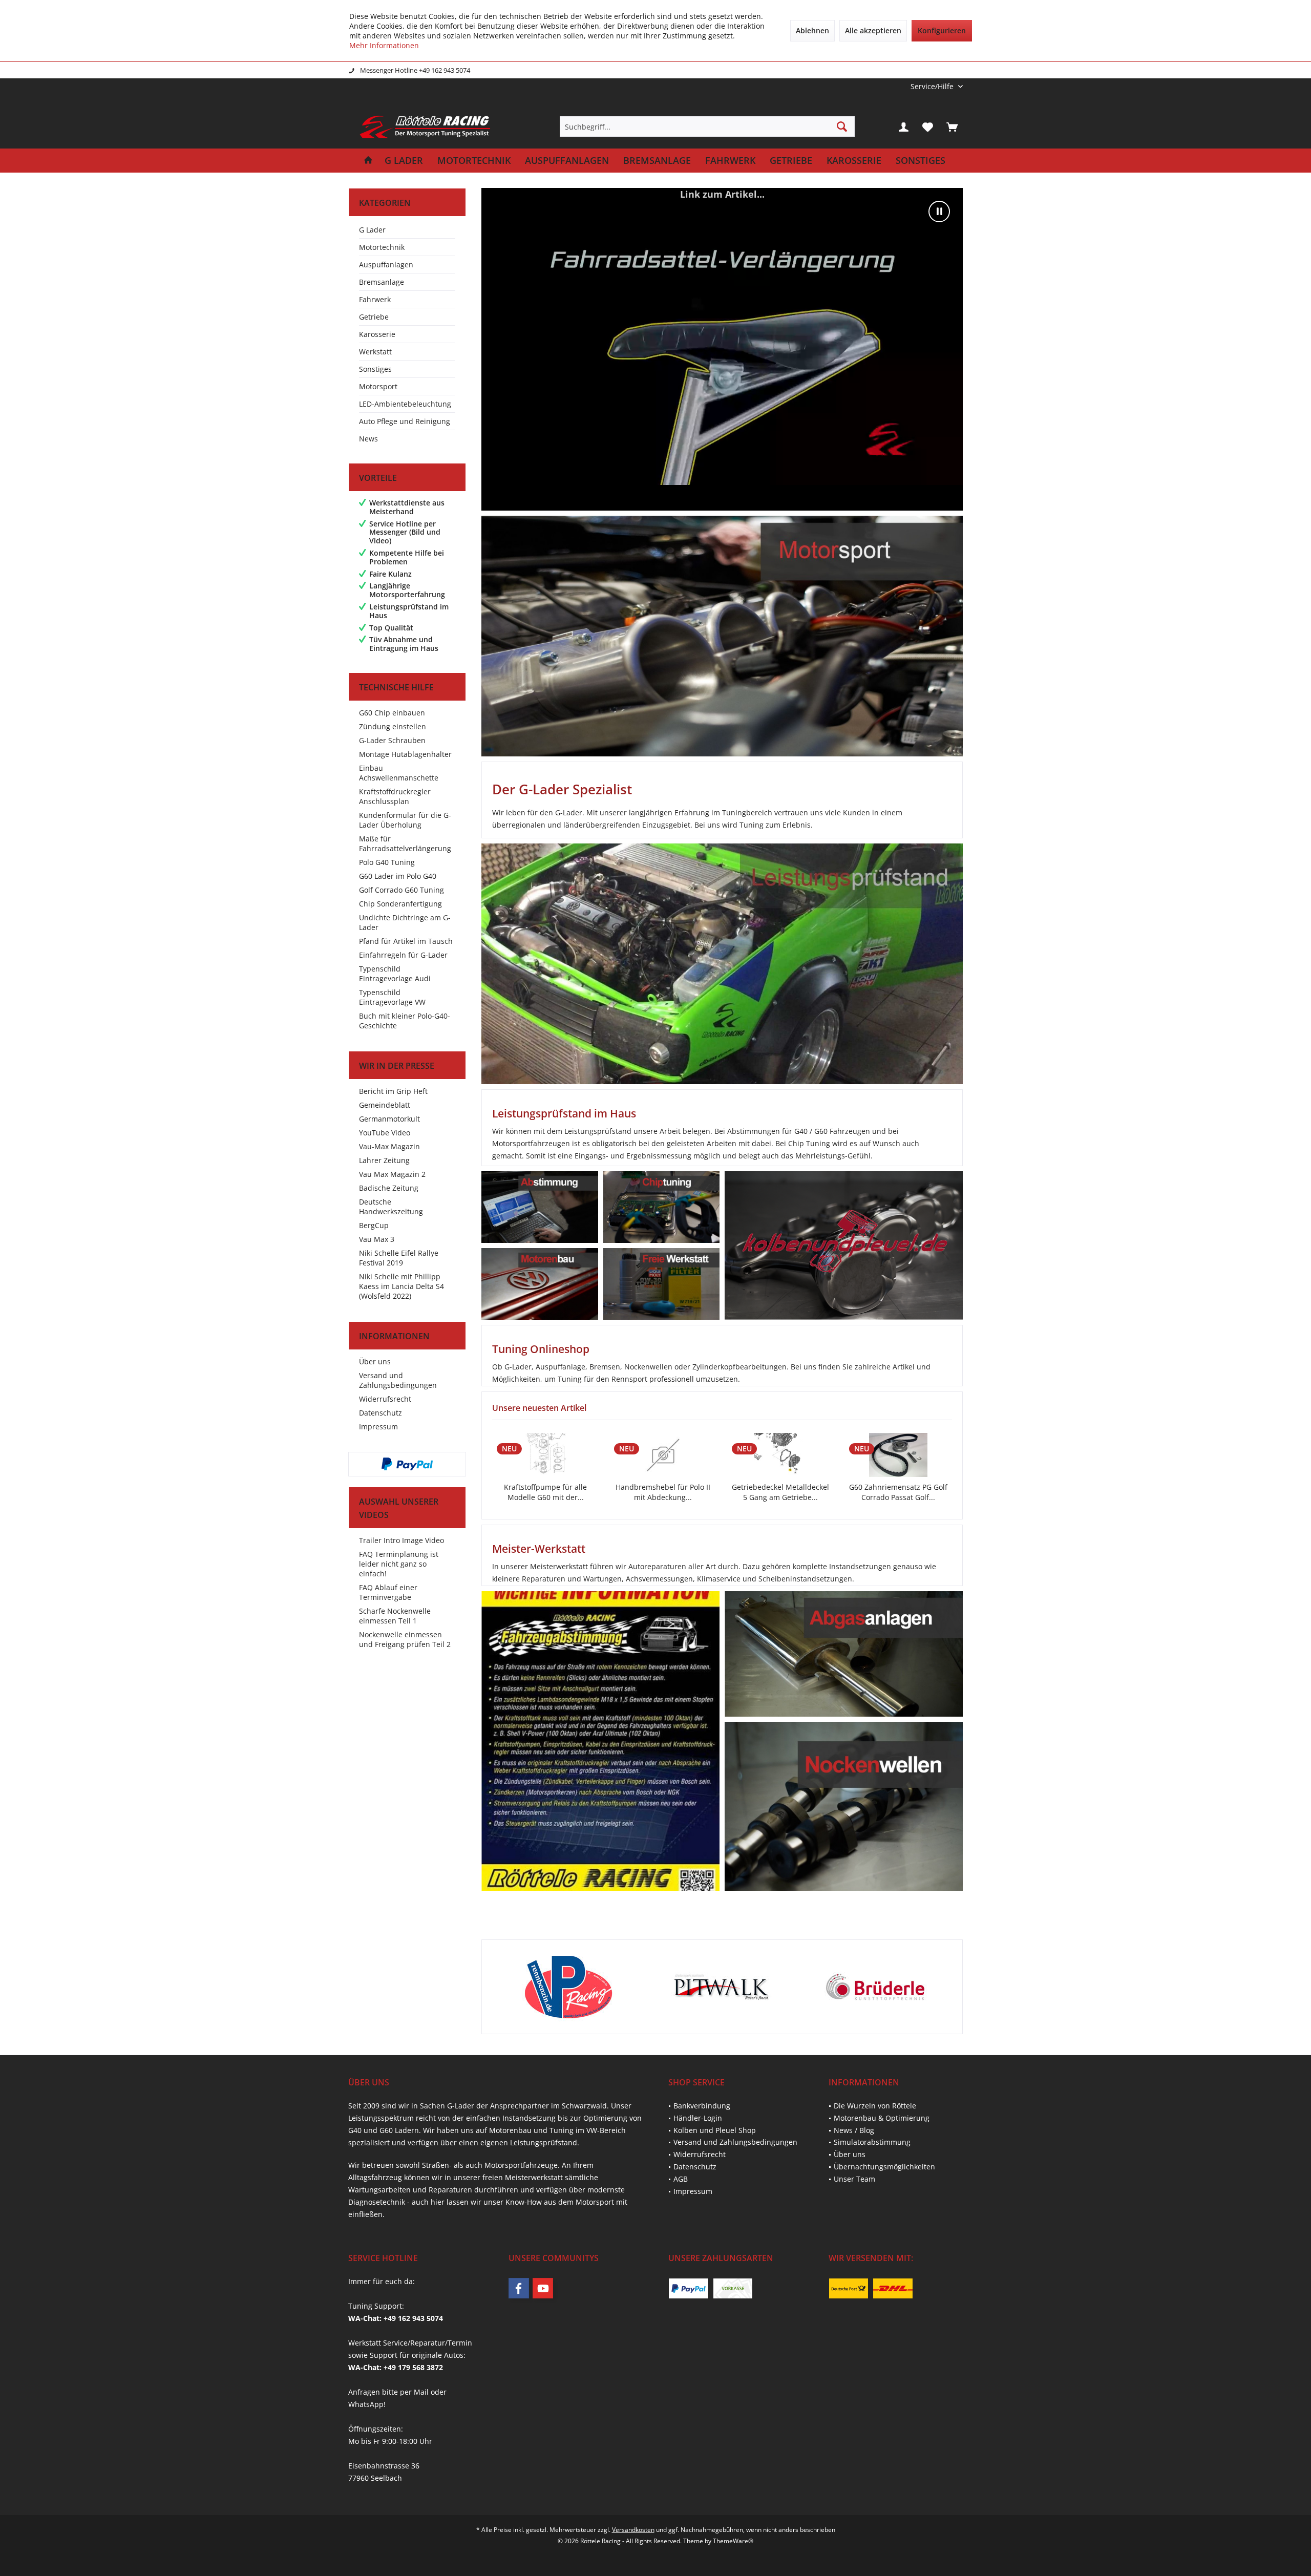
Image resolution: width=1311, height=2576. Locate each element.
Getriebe (374, 317)
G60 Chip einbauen (392, 713)
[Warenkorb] (952, 126)
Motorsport (378, 386)
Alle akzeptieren (873, 30)
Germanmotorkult (389, 1119)
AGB (681, 2179)
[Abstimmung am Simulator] (540, 1207)
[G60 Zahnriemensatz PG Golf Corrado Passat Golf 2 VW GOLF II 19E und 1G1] (780, 1455)
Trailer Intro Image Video (401, 1540)
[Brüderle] (721, 1987)
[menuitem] (933, 86)
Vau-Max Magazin (389, 1146)
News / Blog (854, 2130)
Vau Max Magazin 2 (392, 1174)
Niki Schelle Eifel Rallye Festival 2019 (399, 1258)
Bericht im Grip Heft (393, 1091)
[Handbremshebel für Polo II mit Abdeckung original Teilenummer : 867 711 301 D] (545, 1455)
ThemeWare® (733, 2541)
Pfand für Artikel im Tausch (406, 941)
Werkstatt (375, 352)
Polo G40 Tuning (387, 862)
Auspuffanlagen (386, 265)
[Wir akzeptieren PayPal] (407, 1464)
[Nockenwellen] (843, 1806)
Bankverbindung (702, 2106)
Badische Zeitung (389, 1188)
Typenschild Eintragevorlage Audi (395, 974)
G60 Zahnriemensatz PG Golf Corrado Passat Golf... (780, 1492)
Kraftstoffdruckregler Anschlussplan (395, 796)
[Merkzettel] (928, 126)
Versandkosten (633, 2530)
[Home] (368, 161)
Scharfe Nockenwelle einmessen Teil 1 (395, 1616)
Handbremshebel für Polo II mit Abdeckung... (545, 1492)
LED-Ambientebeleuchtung (405, 404)
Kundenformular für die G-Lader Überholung (405, 820)
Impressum (378, 1427)
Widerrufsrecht (385, 1399)
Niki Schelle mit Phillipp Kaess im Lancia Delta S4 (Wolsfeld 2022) (401, 1286)
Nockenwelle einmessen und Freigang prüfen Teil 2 (405, 1639)
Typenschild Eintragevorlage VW (392, 997)
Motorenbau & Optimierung (882, 2118)
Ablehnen (812, 30)
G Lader (372, 230)
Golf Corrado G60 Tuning (401, 890)
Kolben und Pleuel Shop (715, 2130)
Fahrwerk (375, 299)
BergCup (374, 1225)
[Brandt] (874, 1987)
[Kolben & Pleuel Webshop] (843, 1245)
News (368, 439)
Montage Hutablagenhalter (405, 754)
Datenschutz (380, 1413)
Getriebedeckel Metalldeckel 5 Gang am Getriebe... (663, 1492)
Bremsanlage (382, 282)
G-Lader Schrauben (392, 740)
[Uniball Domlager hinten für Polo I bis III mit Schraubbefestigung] (898, 1455)
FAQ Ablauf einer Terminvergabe (388, 1592)
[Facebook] (519, 2288)
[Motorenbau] (540, 1284)
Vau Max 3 (377, 1239)
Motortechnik (382, 247)
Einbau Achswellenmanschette (399, 773)
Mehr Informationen (384, 45)
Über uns (375, 1361)
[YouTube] (543, 2288)
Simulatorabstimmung (872, 2142)
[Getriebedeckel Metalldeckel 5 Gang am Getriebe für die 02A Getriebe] (663, 1455)
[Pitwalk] (568, 1987)
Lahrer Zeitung (384, 1160)
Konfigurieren (942, 30)
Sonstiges (375, 369)
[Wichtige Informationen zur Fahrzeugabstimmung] (600, 1741)
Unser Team (854, 2179)
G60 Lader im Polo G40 (398, 876)
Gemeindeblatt (385, 1105)
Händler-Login (698, 2118)
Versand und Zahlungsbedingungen (398, 1380)
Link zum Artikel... (722, 194)
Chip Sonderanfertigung (400, 904)
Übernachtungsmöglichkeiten (884, 2167)
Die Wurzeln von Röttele (875, 2106)
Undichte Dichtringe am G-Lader (405, 922)
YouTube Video (385, 1133)
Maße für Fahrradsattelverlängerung (405, 843)
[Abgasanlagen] (844, 1654)
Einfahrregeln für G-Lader (403, 955)
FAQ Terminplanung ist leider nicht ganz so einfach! (399, 1564)
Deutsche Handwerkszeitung (391, 1207)
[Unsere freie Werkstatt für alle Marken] (661, 1284)
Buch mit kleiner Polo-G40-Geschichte (405, 1021)
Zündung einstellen (393, 726)
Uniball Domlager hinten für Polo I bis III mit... (898, 1492)
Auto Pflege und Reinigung (405, 421)
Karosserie (377, 334)
